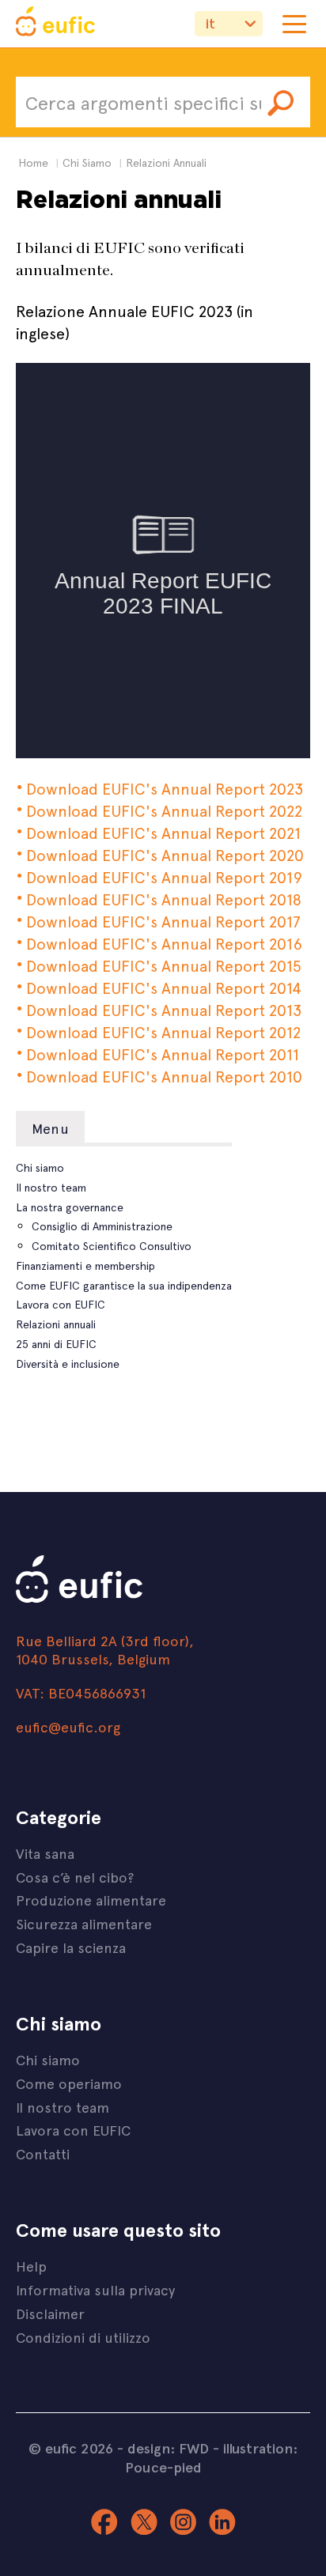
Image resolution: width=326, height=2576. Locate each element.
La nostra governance (70, 1207)
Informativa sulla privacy (95, 2289)
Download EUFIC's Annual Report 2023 (165, 788)
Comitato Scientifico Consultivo (112, 1246)
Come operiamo (69, 2083)
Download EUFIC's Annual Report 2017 (163, 921)
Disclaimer (50, 2313)
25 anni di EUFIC (56, 1344)
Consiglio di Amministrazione (102, 1226)
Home (33, 162)
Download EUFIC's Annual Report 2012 (163, 1031)
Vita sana (45, 1853)
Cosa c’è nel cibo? (75, 1877)
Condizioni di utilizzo (83, 2337)
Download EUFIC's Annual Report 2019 (166, 876)
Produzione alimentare (91, 1900)
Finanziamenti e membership (85, 1265)
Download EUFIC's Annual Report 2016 (164, 943)
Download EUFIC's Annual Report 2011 (163, 1054)
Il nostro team (51, 1187)
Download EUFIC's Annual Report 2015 (164, 965)
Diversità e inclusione (68, 1364)
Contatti (43, 2153)
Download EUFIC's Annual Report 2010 (164, 1076)
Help (31, 2266)
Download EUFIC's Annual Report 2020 (165, 854)
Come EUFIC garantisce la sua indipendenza (124, 1285)
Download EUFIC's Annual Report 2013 (164, 1009)
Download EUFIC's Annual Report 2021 (163, 832)
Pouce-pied (163, 2467)
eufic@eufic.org (68, 1726)
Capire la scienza (71, 1947)
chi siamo (87, 162)
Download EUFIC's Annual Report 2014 (164, 987)
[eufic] (55, 24)
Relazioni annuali (56, 1324)
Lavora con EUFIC (61, 1304)
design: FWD (168, 2448)
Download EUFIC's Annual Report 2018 (166, 899)
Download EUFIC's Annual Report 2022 (164, 810)
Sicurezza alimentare (84, 1923)
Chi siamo (40, 1167)
